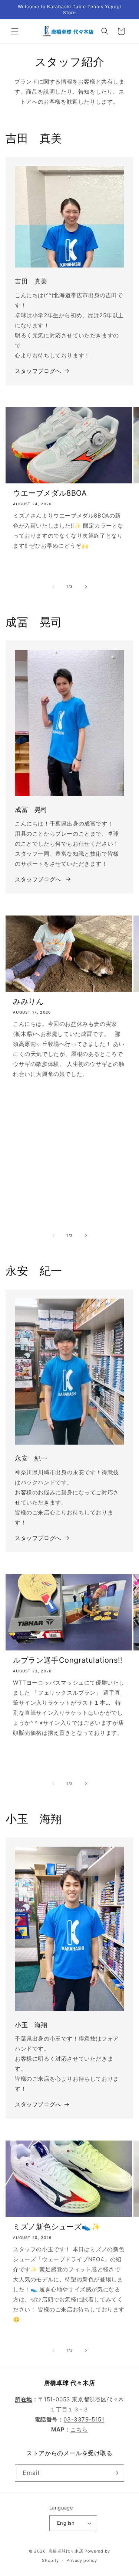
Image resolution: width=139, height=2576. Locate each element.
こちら (79, 2429)
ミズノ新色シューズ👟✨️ (57, 2227)
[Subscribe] (116, 2473)
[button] (15, 31)
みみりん (28, 1001)
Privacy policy (82, 2560)
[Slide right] (86, 587)
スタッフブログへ (38, 371)
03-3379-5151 (84, 2419)
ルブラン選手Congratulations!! (68, 1660)
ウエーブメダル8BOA (50, 493)
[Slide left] (53, 587)
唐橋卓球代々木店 (66, 2551)
